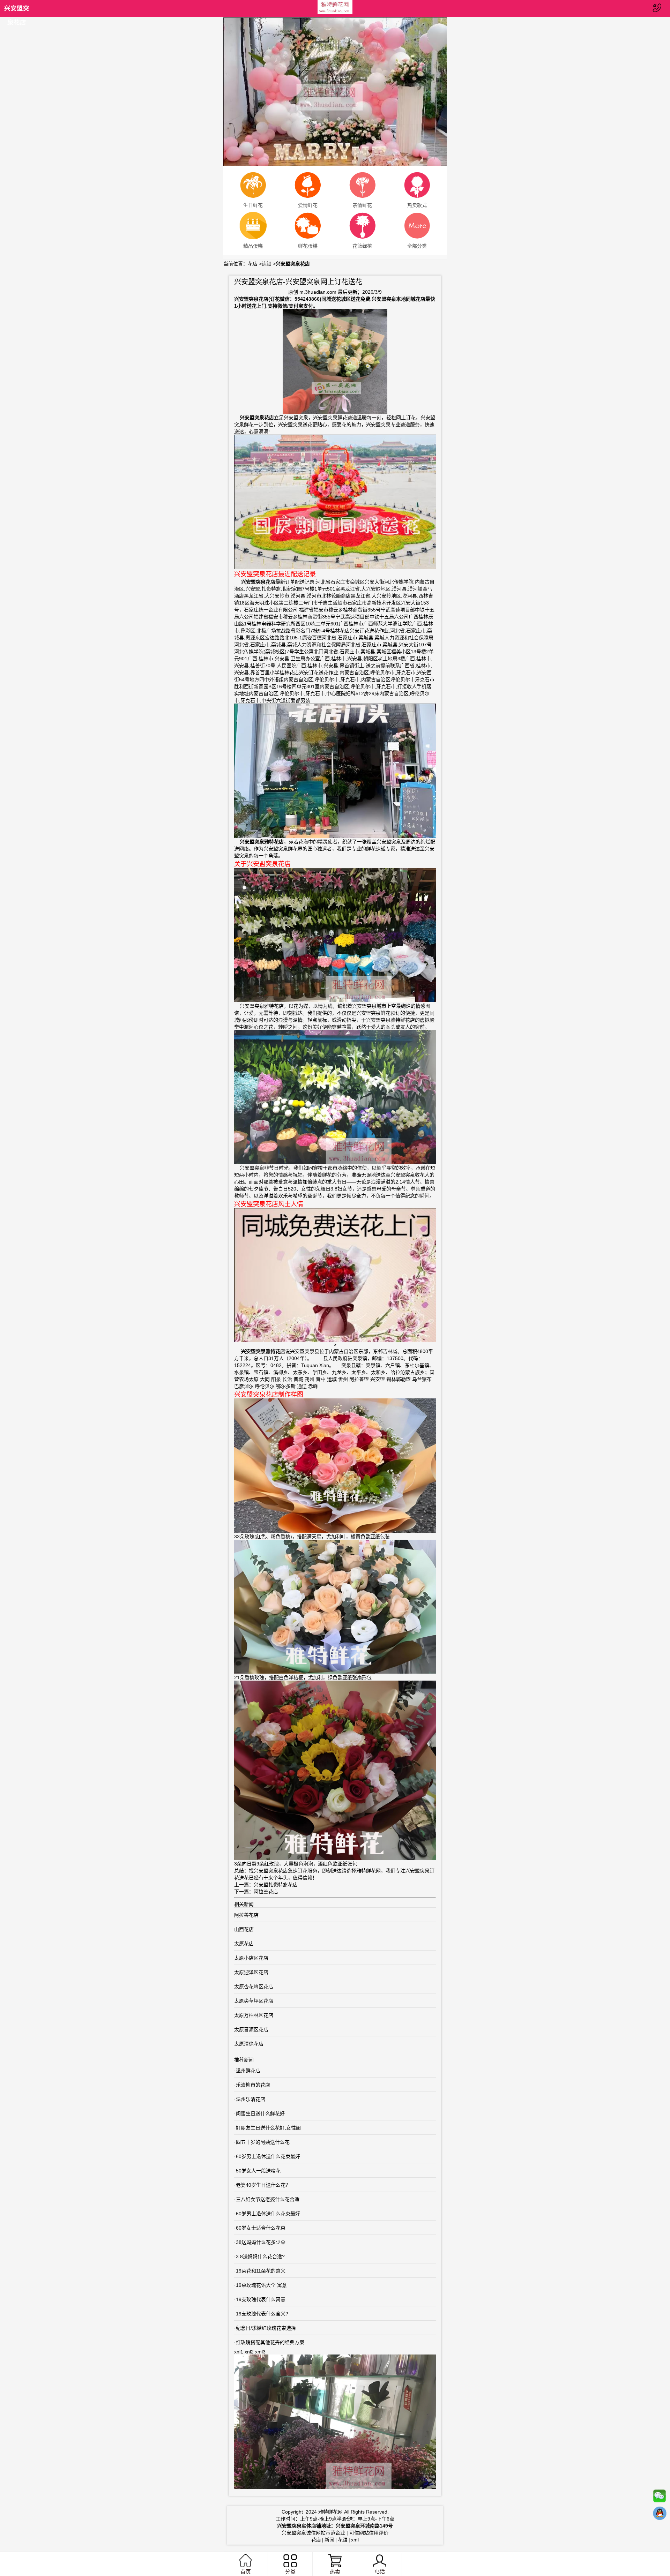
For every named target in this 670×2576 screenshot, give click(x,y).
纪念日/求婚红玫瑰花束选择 (266, 2328)
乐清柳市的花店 (253, 2085)
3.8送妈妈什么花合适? (260, 2256)
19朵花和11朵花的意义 (261, 2271)
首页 (246, 2572)
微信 (660, 2498)
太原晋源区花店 (251, 2029)
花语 (343, 2540)
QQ (660, 2515)
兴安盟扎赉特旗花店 (276, 1885)
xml (355, 2540)
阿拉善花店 (266, 1892)
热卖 (335, 2572)
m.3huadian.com (318, 292)
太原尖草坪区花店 (254, 2001)
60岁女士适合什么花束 (261, 2228)
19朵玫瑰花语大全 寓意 (261, 2285)
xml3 (260, 2352)
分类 (290, 2572)
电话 (380, 2571)
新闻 (329, 2540)
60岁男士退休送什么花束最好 (268, 2156)
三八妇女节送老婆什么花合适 (268, 2199)
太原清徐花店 (249, 2044)
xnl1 (239, 2352)
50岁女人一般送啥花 (258, 2171)
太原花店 (244, 1944)
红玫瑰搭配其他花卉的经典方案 (270, 2342)
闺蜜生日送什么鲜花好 (260, 2113)
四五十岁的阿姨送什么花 (263, 2142)
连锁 (267, 264)
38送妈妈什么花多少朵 (261, 2242)
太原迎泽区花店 (251, 1972)
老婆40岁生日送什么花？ (263, 2185)
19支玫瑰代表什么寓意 (261, 2299)
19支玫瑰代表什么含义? (262, 2314)
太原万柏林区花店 (254, 2015)
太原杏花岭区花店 (254, 1987)
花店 (253, 264)
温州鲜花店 (248, 2071)
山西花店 (244, 1929)
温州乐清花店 (251, 2099)
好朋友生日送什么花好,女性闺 (268, 2128)
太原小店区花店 (251, 1958)
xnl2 (249, 2352)
